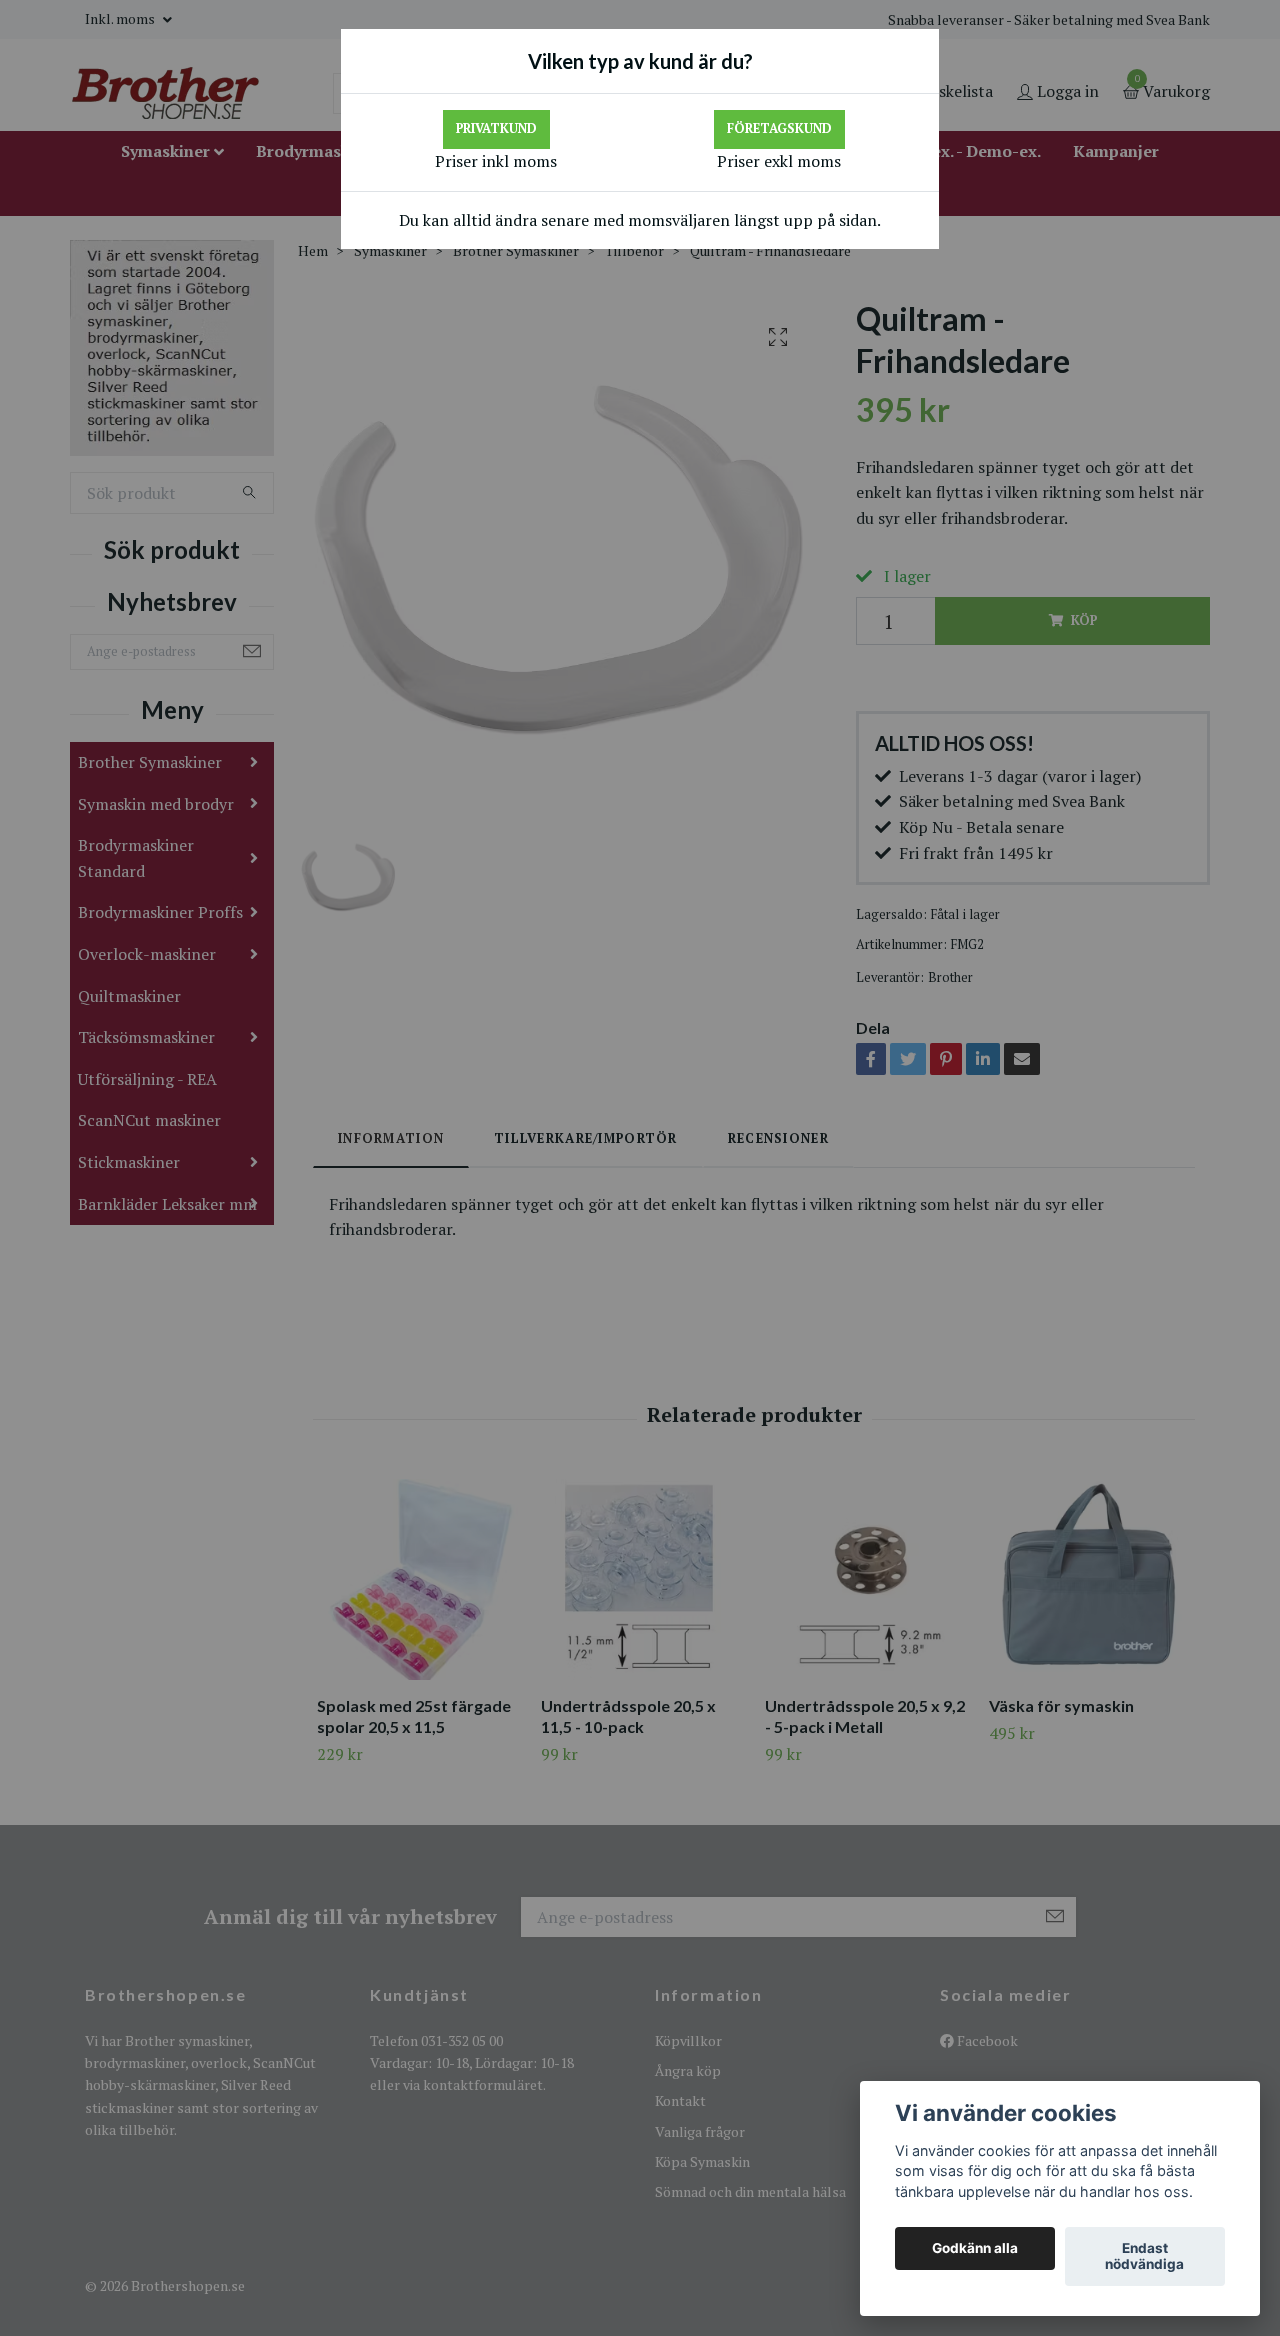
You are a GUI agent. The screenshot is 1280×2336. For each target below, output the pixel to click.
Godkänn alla (975, 2249)
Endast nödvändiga (1144, 2257)
